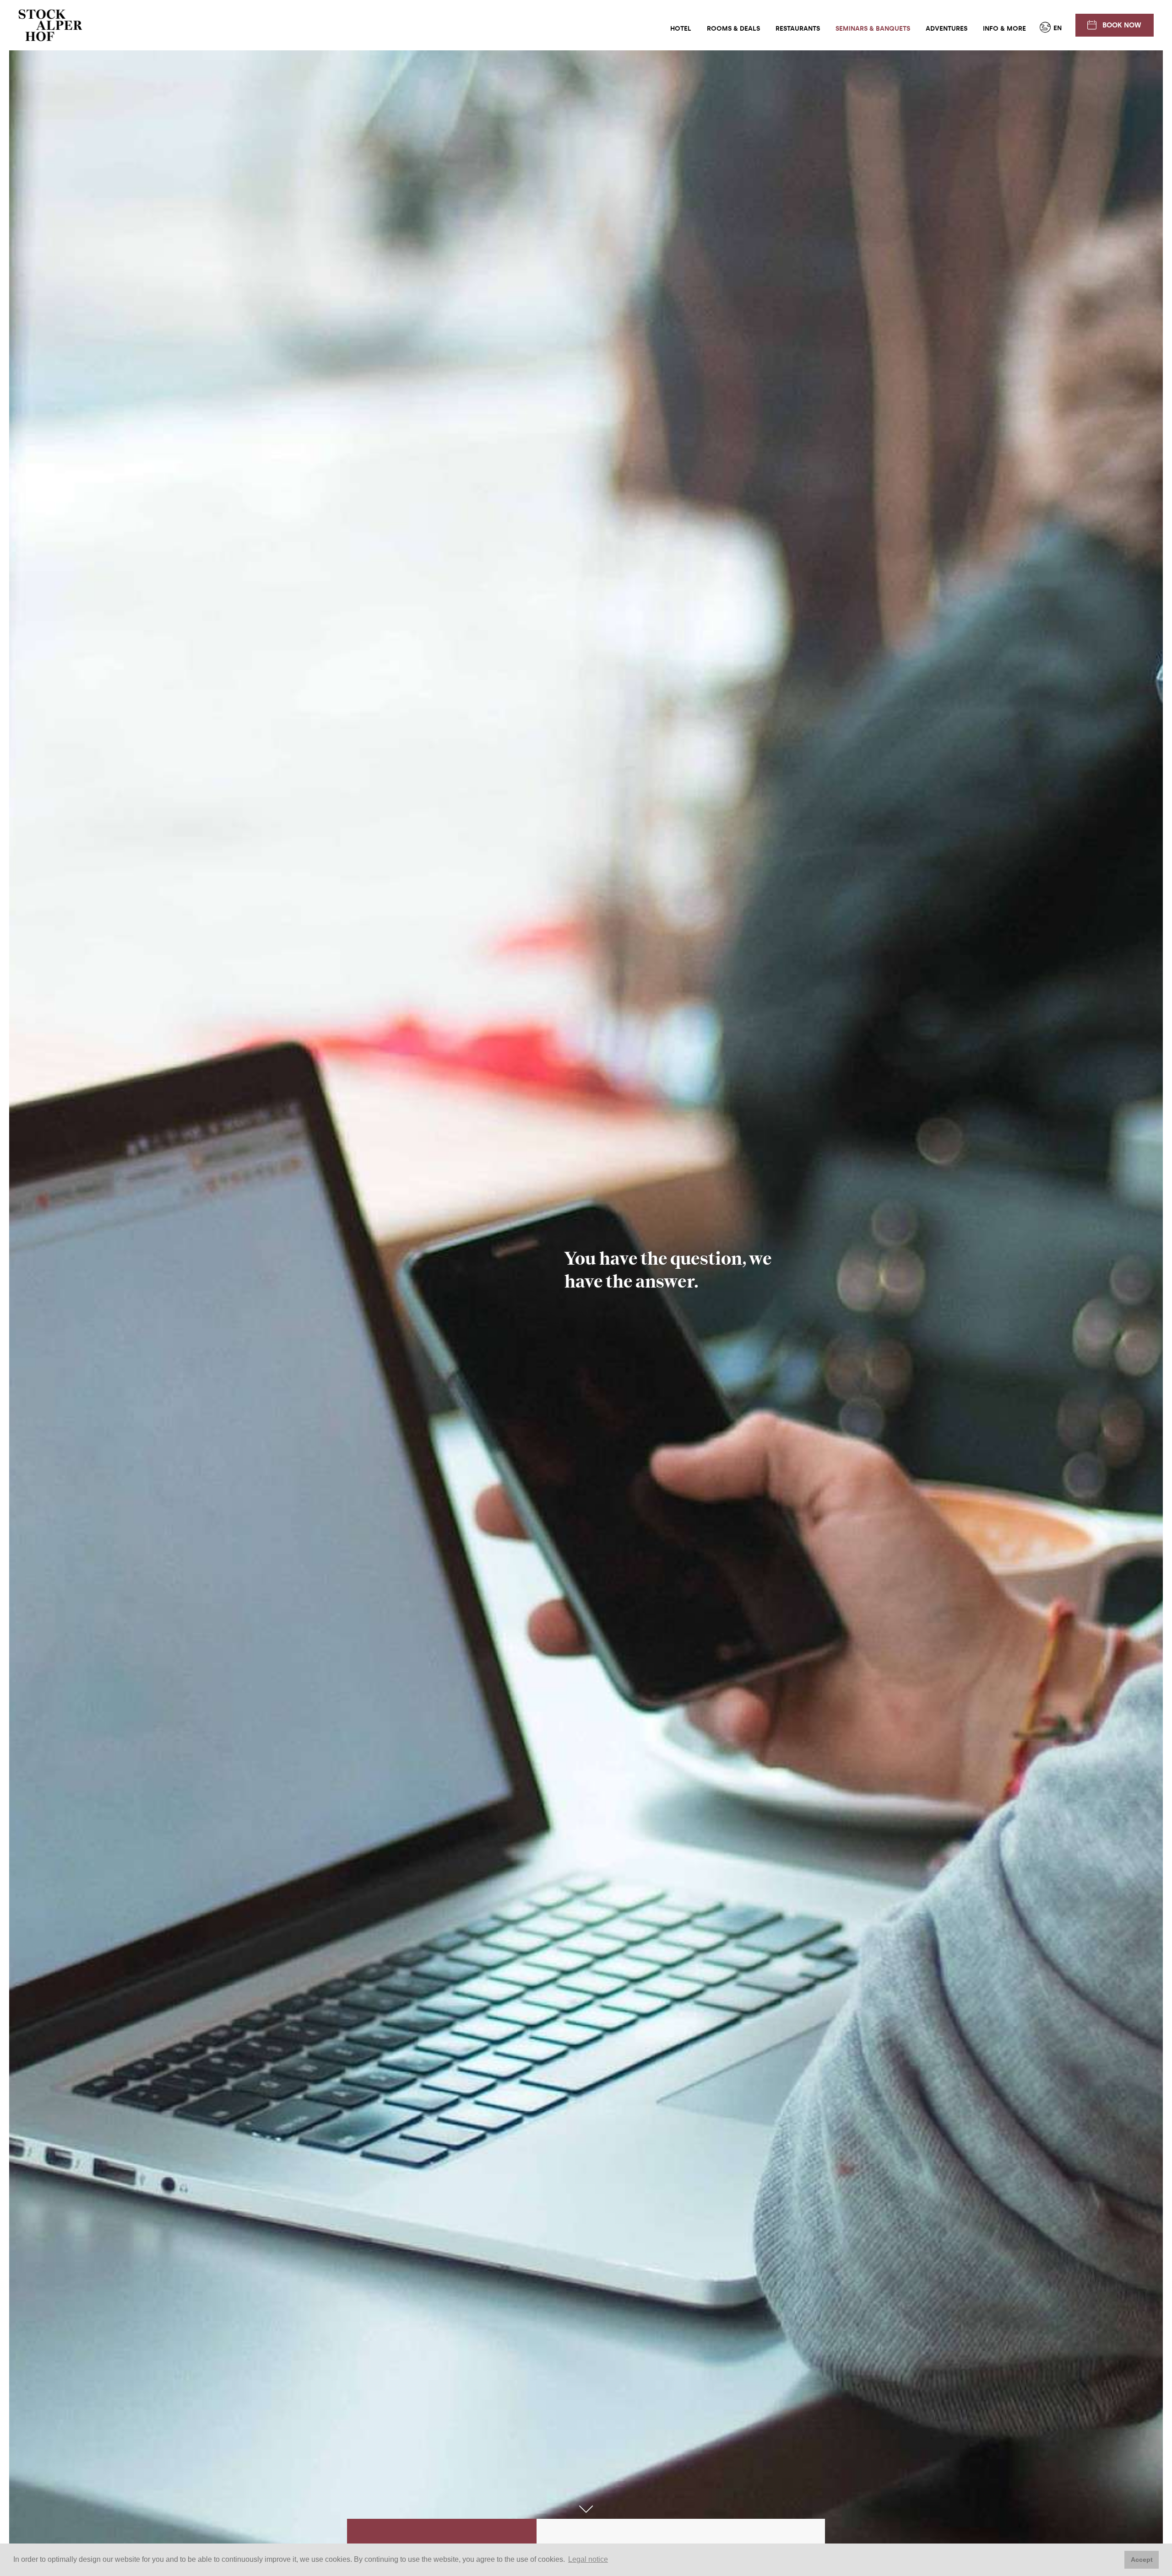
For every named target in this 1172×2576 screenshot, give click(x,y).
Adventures (947, 29)
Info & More (1004, 29)
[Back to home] (50, 25)
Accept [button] (1142, 2560)
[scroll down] (586, 2509)
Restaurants (798, 29)
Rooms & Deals (733, 29)
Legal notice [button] (588, 2559)
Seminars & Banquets (873, 29)
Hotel (681, 29)
